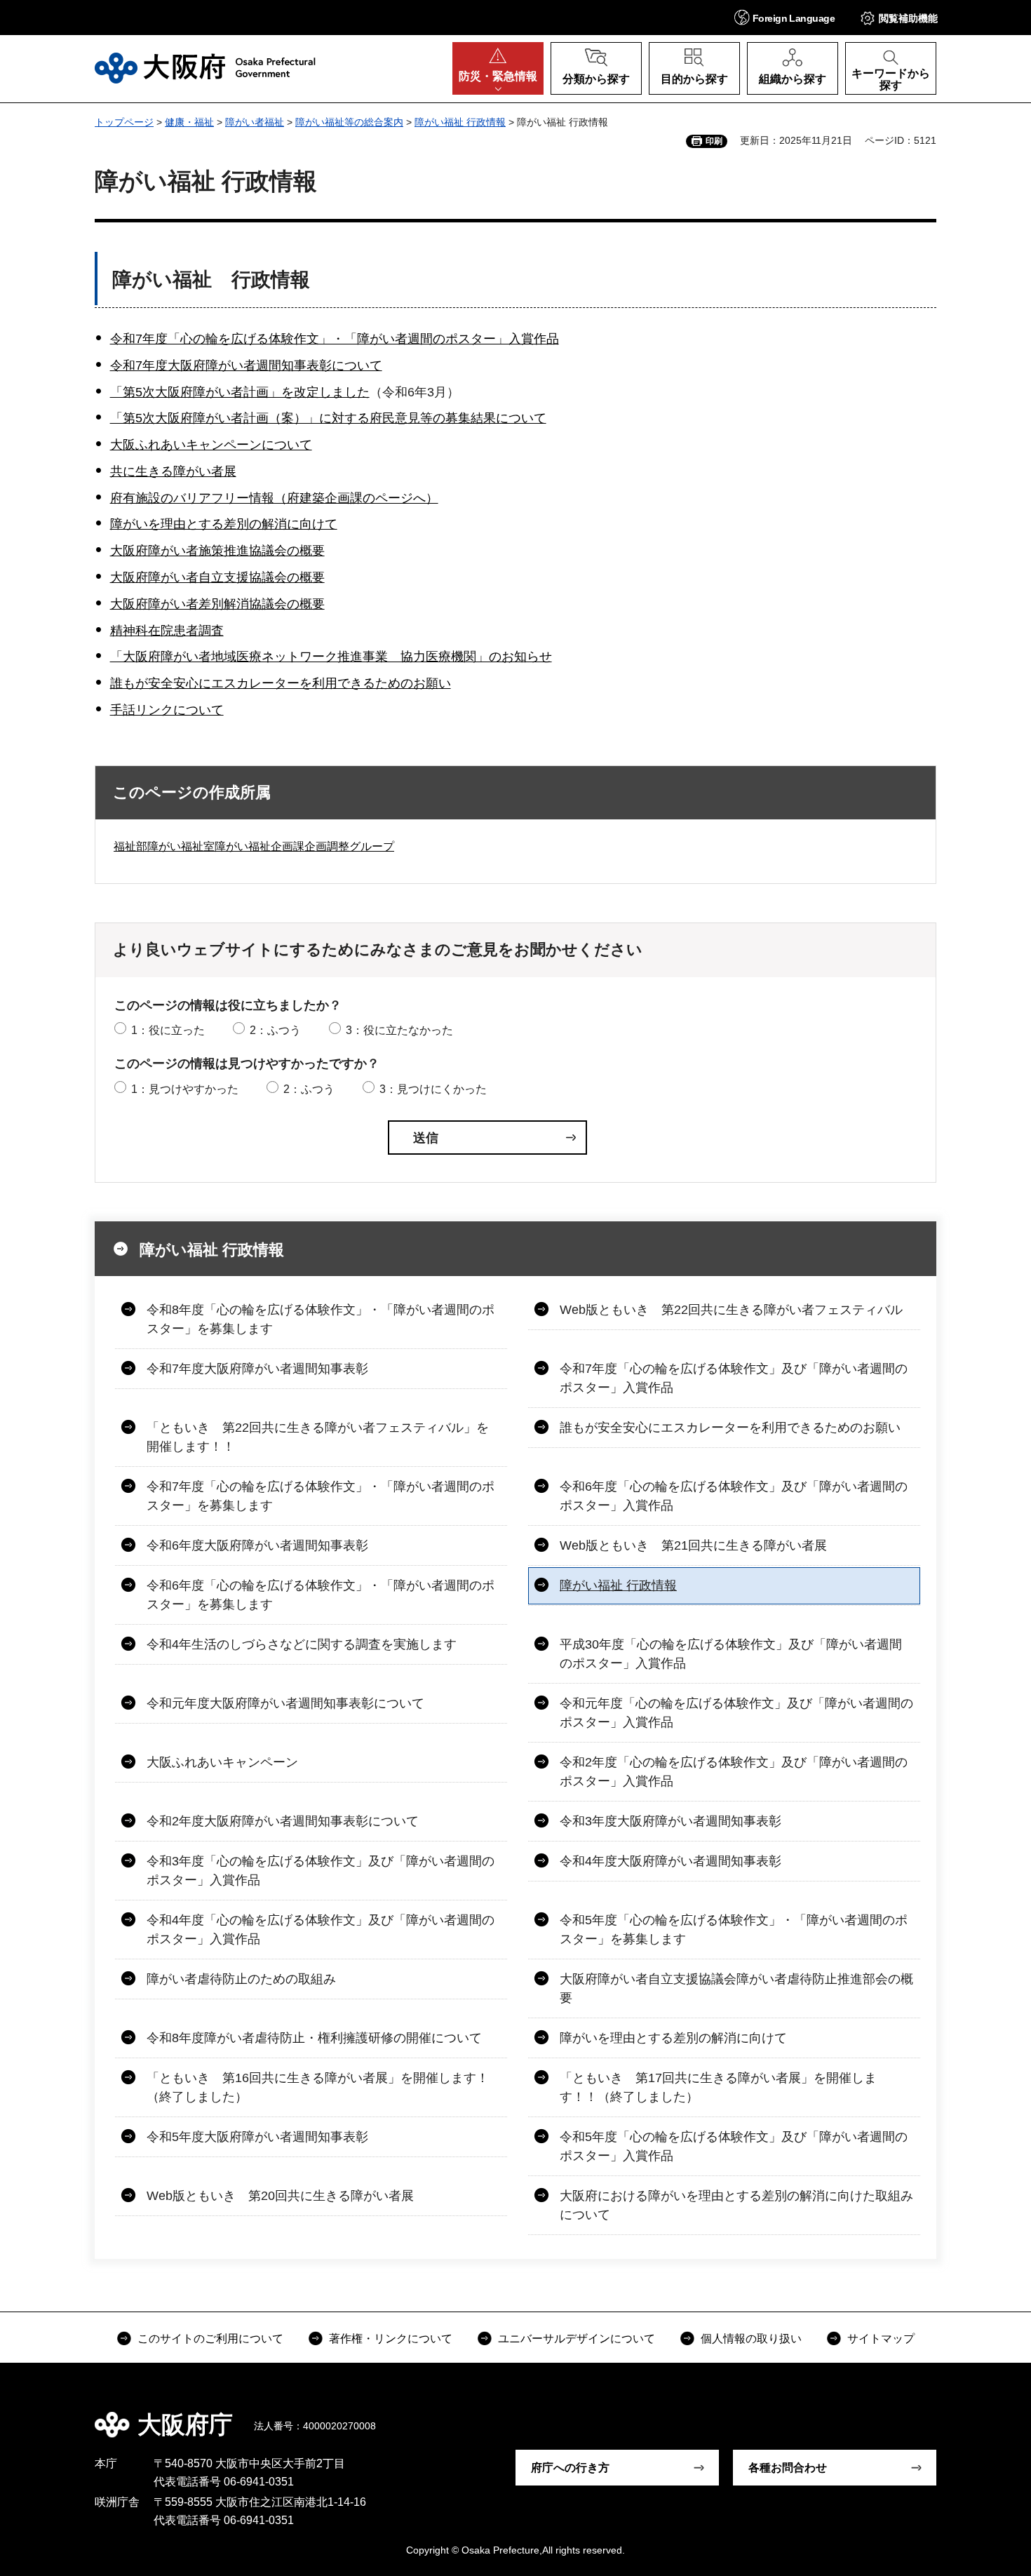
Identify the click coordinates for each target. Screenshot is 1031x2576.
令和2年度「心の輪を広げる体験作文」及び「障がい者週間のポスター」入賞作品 (734, 1772)
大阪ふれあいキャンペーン (222, 1762)
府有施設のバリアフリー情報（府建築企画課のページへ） (274, 498)
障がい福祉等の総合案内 (349, 122)
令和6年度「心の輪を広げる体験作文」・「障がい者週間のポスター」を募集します (321, 1595)
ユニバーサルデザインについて (577, 2339)
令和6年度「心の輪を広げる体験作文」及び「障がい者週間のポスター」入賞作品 (734, 1496)
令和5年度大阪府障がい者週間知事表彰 (257, 2137)
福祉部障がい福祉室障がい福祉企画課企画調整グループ (254, 846)
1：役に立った (168, 1030)
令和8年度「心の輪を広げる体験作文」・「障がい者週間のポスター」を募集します (321, 1319)
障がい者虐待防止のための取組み (241, 1979)
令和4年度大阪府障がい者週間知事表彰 (671, 1861)
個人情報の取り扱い (751, 2339)
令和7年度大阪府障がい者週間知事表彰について (246, 365)
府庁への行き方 (570, 2468)
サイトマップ (881, 2339)
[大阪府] (205, 68)
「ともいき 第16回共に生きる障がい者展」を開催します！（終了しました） (318, 2087)
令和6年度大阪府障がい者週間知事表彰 (257, 1545)
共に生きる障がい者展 (173, 471)
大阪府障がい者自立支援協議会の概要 (217, 577)
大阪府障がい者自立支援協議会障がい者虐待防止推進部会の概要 (736, 1988)
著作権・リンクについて (391, 2339)
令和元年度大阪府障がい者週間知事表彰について (285, 1703)
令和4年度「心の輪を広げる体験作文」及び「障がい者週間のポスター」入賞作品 (321, 1930)
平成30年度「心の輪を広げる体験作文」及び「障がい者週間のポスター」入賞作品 (731, 1654)
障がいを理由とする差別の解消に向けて (224, 524)
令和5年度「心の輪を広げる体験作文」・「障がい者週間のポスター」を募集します (734, 1930)
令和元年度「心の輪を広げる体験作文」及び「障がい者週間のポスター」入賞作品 (736, 1713)
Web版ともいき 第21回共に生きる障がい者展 (693, 1545)
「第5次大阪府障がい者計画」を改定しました (240, 392)
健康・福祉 (189, 122)
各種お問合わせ (788, 2468)
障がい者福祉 (255, 122)
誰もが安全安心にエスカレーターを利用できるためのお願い (281, 683)
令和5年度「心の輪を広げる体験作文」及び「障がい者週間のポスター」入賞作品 (734, 2146)
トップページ (124, 122)
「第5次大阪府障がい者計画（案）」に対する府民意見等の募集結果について (328, 418)
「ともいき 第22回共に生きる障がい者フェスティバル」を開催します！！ (318, 1437)
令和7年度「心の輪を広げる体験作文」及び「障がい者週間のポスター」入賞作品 (734, 1378)
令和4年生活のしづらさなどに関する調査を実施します (302, 1644)
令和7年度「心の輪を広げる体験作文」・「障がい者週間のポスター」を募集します (321, 1496)
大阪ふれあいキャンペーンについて (211, 445)
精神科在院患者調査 (167, 631)
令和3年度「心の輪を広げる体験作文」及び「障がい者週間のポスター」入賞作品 (321, 1871)
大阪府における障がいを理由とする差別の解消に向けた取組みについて (736, 2205)
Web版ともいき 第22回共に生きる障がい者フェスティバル (731, 1310)
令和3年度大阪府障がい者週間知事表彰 (671, 1821)
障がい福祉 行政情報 (460, 122)
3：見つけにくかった (433, 1089)
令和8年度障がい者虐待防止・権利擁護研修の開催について (314, 2038)
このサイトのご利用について (210, 2339)
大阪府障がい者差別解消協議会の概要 (217, 604)
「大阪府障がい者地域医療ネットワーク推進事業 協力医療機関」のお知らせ (331, 657)
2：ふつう (275, 1030)
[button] (784, 17)
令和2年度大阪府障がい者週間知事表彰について (283, 1821)
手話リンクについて (167, 710)
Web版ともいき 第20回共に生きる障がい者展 (280, 2196)
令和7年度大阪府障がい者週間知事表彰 (257, 1369)
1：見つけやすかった (185, 1089)
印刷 (714, 141)
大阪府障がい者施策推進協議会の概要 (217, 551)
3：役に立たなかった (399, 1030)
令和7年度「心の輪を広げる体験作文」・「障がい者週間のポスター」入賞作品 (335, 339)
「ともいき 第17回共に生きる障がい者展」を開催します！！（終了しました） (718, 2087)
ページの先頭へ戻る (943, 2415)
